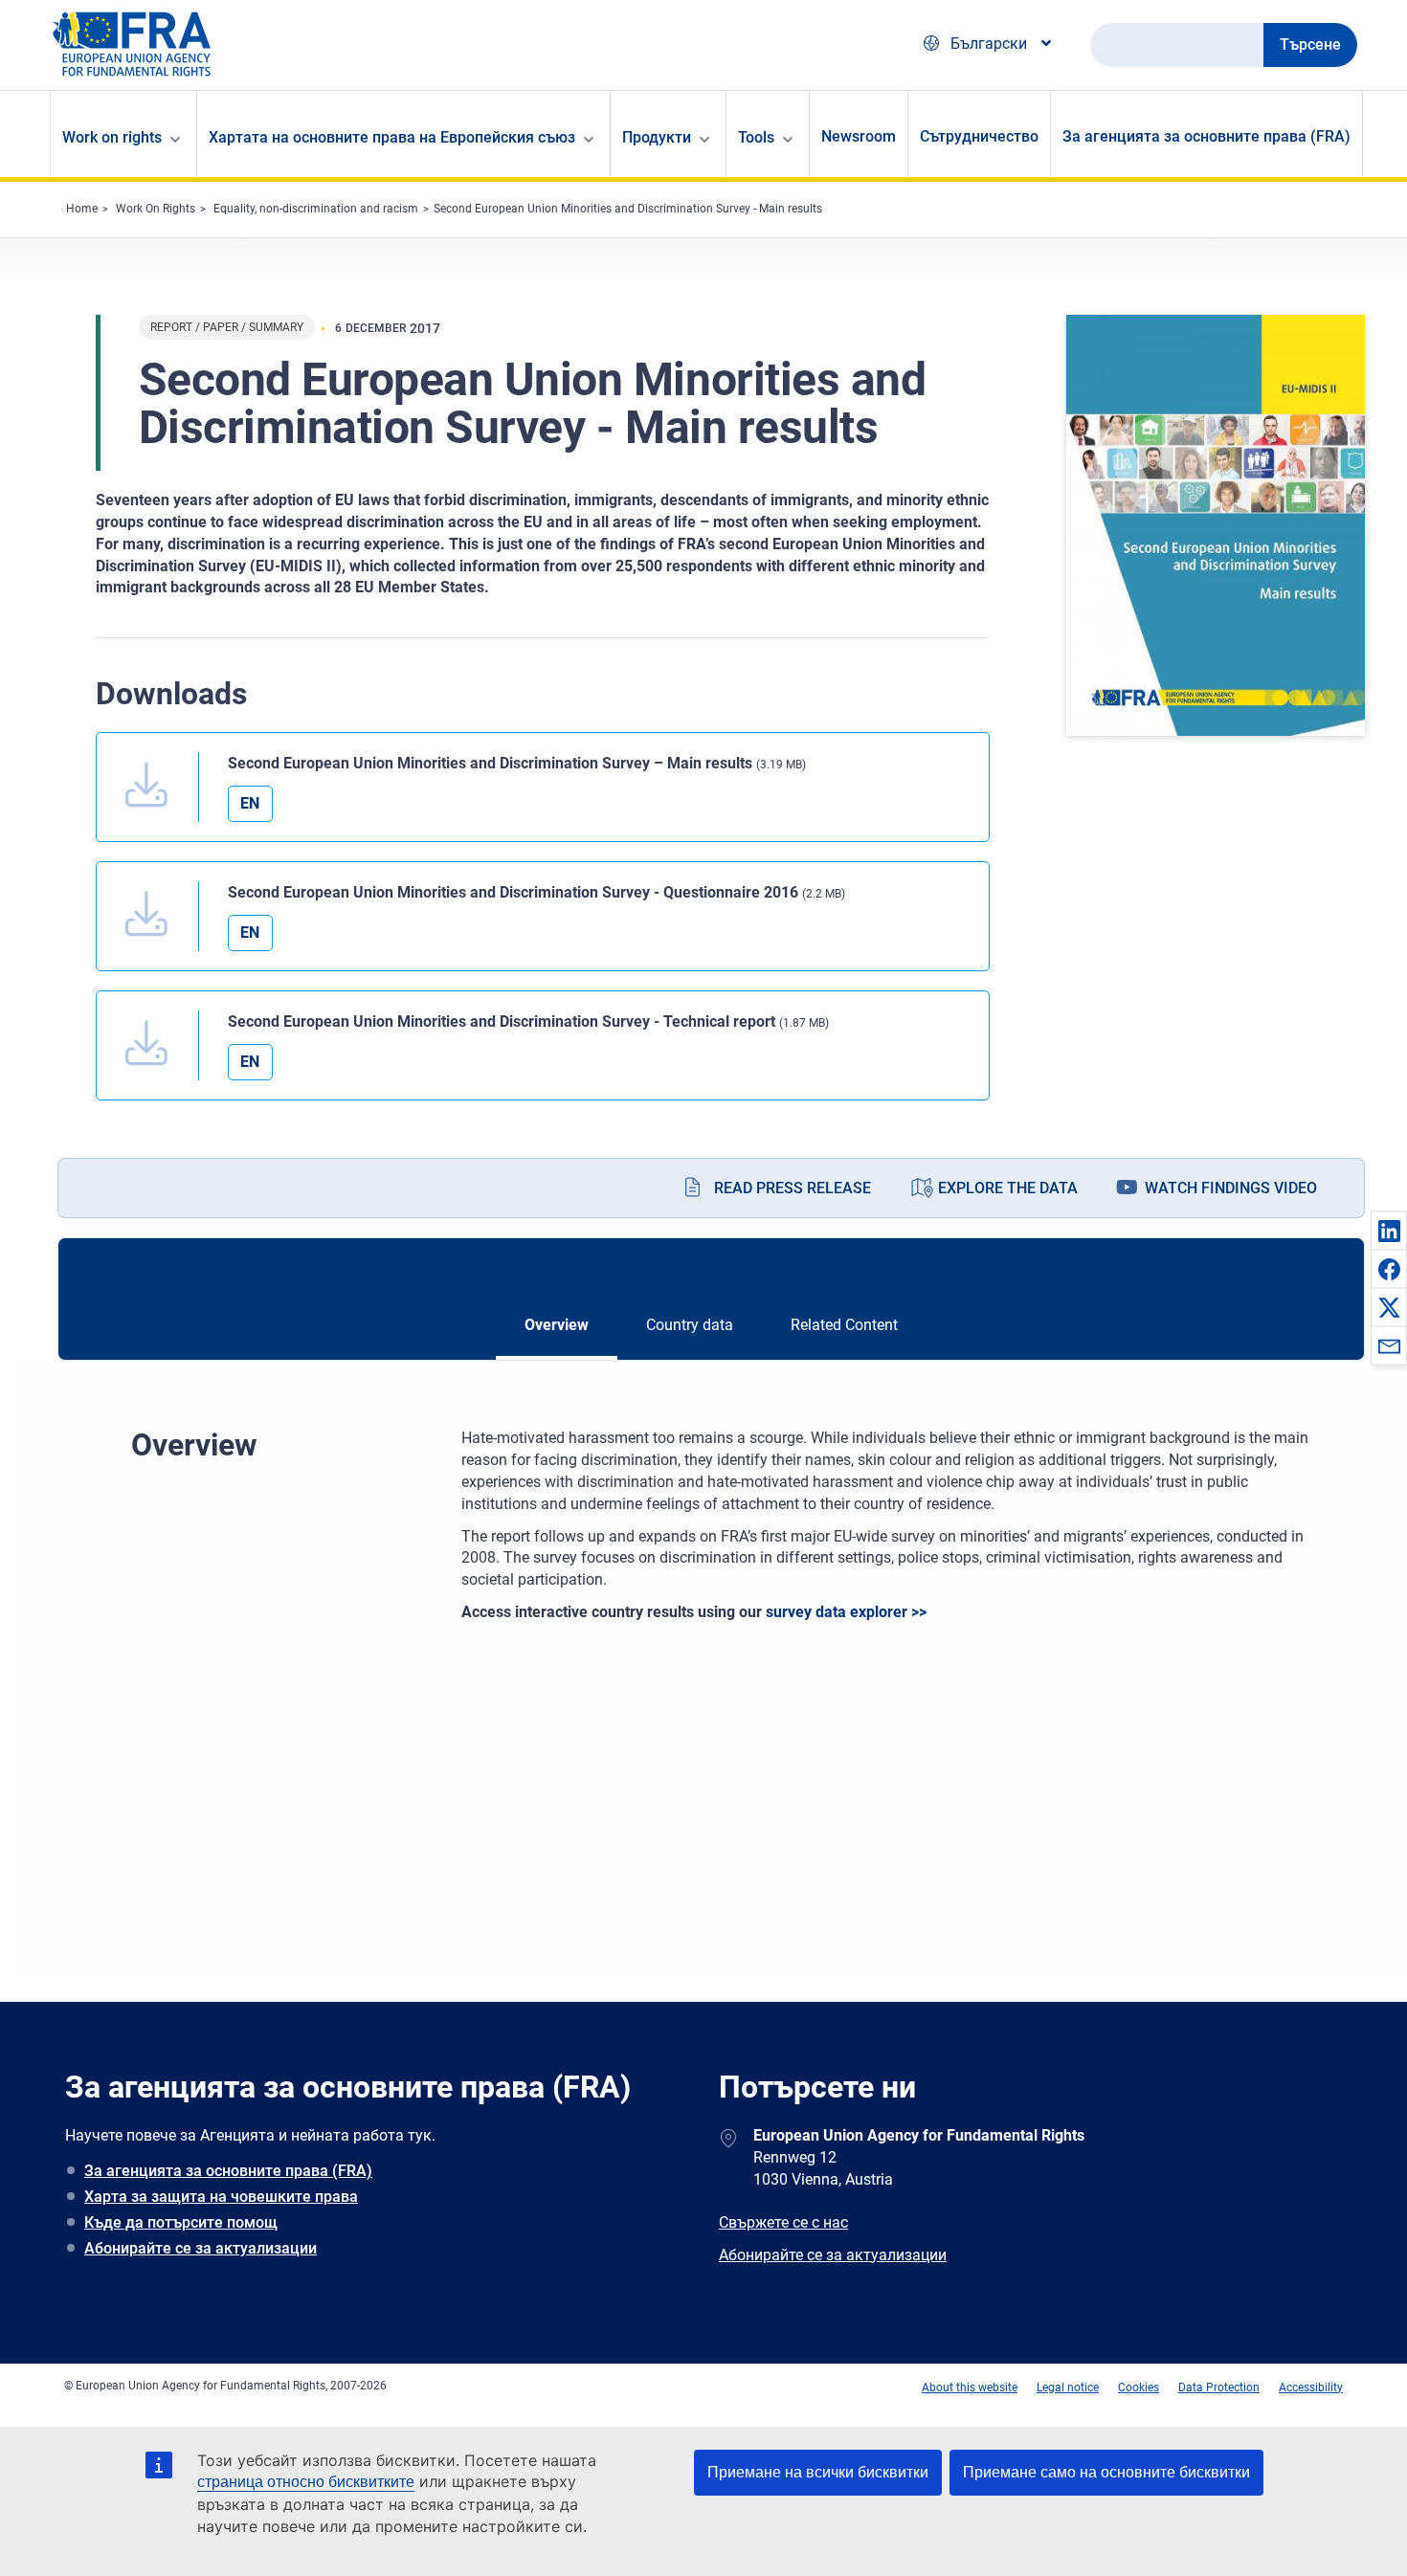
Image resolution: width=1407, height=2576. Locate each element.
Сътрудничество (979, 136)
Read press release (793, 1188)
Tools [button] (756, 137)
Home (82, 209)
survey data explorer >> (846, 1612)
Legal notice (1068, 2387)
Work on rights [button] (112, 137)
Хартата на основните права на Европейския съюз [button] (392, 137)
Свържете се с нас (783, 2222)
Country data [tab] (690, 1325)
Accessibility (1311, 2387)
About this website (970, 2387)
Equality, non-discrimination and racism (316, 209)
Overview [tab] (557, 1325)
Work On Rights (156, 209)
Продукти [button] (657, 137)
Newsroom (859, 136)
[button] (1389, 1231)
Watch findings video (1231, 1188)
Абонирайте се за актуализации (201, 2248)
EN (250, 803)
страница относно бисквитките (306, 2482)
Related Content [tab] (844, 1325)
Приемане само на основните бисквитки (1106, 2472)
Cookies (1139, 2387)
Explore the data (1008, 1188)
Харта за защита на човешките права (221, 2197)
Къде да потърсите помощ (181, 2222)
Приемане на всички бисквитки (818, 2472)
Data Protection (1219, 2387)
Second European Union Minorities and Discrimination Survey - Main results (628, 209)
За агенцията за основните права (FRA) (1206, 136)
